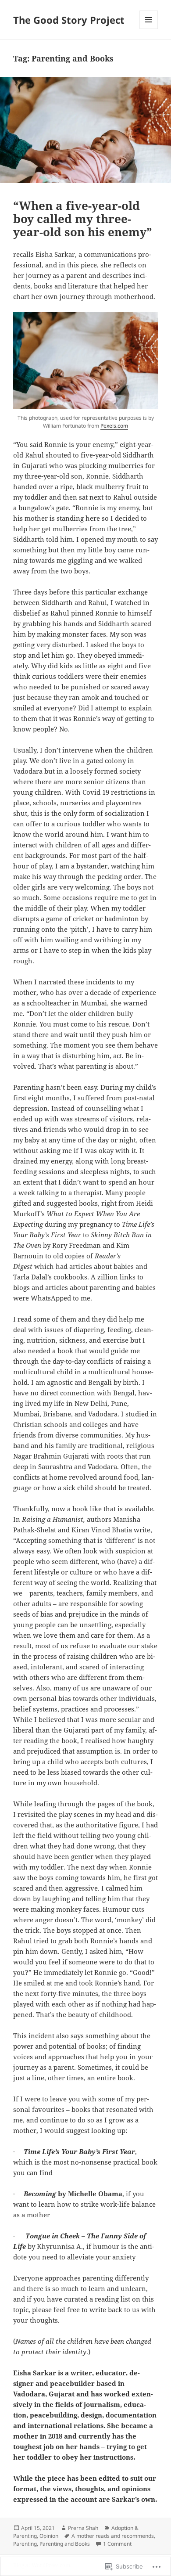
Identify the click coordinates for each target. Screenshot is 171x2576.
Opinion (49, 2536)
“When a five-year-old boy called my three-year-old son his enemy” (83, 219)
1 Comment (117, 2544)
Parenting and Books (65, 2544)
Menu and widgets (149, 29)
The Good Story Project (69, 20)
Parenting (25, 2544)
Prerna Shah (83, 2528)
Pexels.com (114, 426)
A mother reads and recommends (113, 2536)
